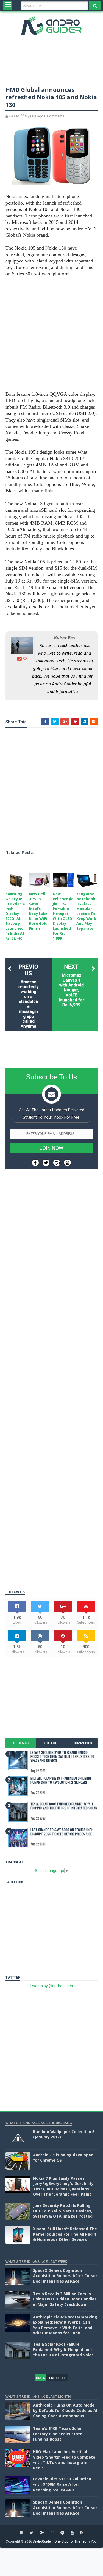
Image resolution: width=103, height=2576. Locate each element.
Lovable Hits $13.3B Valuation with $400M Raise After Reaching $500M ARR (62, 2484)
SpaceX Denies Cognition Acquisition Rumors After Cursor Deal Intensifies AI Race (65, 2276)
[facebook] (22, 2533)
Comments (82, 1743)
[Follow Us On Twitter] (46, 1163)
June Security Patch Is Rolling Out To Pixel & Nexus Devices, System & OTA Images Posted (63, 2211)
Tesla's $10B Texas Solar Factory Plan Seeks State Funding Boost (58, 2434)
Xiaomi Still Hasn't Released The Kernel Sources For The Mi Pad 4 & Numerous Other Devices (65, 2234)
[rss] (82, 2533)
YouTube (51, 1743)
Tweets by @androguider (51, 1986)
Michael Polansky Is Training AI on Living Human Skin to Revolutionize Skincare (61, 1780)
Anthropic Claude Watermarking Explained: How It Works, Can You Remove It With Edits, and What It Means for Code (65, 2325)
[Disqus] (51, 1364)
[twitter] (31, 2533)
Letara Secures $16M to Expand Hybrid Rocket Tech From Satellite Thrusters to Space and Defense (62, 1756)
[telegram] (62, 2533)
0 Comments (54, 116)
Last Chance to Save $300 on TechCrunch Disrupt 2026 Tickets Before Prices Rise (62, 1832)
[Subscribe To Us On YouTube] (67, 1163)
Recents (21, 1743)
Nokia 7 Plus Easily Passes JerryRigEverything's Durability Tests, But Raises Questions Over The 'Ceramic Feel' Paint (63, 2186)
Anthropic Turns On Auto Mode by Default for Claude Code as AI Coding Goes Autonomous (65, 2410)
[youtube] (72, 2533)
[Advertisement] (51, 334)
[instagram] (52, 2533)
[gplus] (42, 2533)
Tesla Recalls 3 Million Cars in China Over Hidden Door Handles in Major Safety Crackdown (65, 2299)
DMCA (41, 2378)
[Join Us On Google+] (57, 1163)
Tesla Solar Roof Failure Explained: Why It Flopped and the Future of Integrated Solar (64, 1806)
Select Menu (8, 5)
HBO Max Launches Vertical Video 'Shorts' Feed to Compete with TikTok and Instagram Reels (64, 2460)
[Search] (95, 6)
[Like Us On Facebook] (35, 1163)
